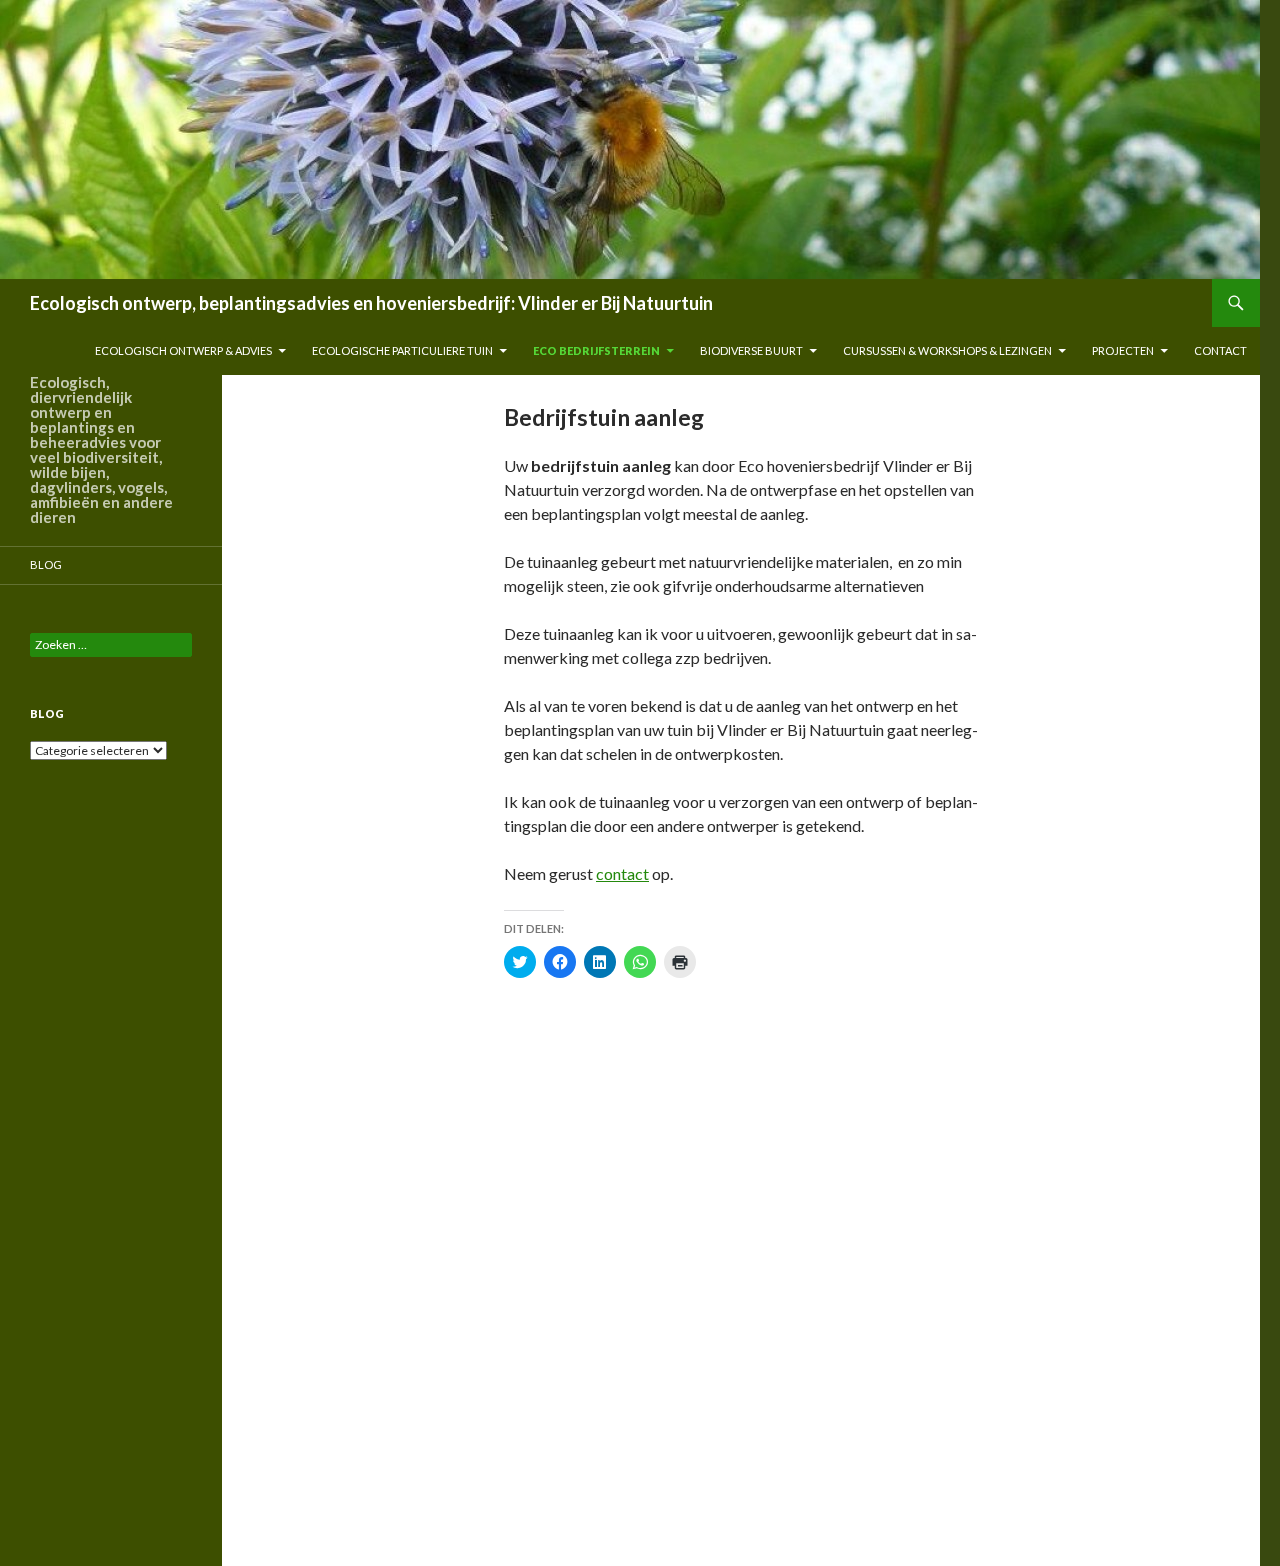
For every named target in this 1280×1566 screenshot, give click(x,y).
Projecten (1123, 350)
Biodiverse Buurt (751, 350)
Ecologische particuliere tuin (402, 350)
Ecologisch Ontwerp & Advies (183, 350)
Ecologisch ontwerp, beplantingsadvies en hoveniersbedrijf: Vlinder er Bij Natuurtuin (371, 303)
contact (1220, 350)
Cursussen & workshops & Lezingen (947, 350)
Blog (46, 564)
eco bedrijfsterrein (596, 350)
